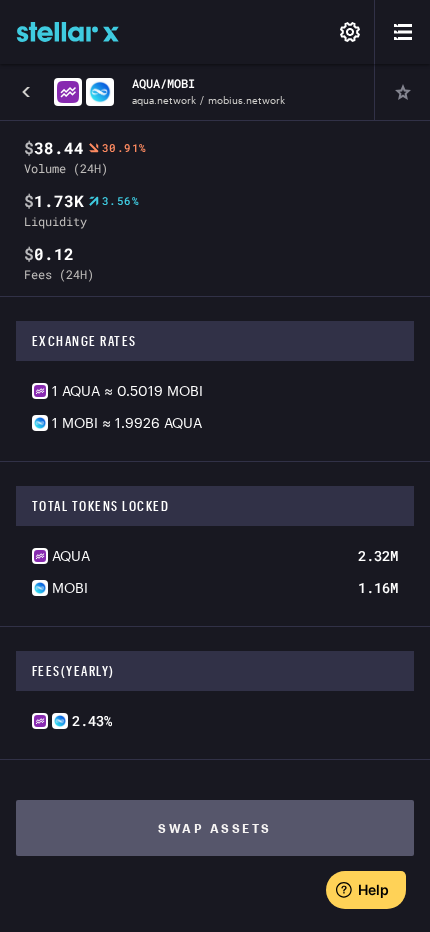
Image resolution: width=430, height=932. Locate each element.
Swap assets (215, 828)
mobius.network (246, 100)
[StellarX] (68, 32)
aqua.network (164, 100)
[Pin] (402, 92)
